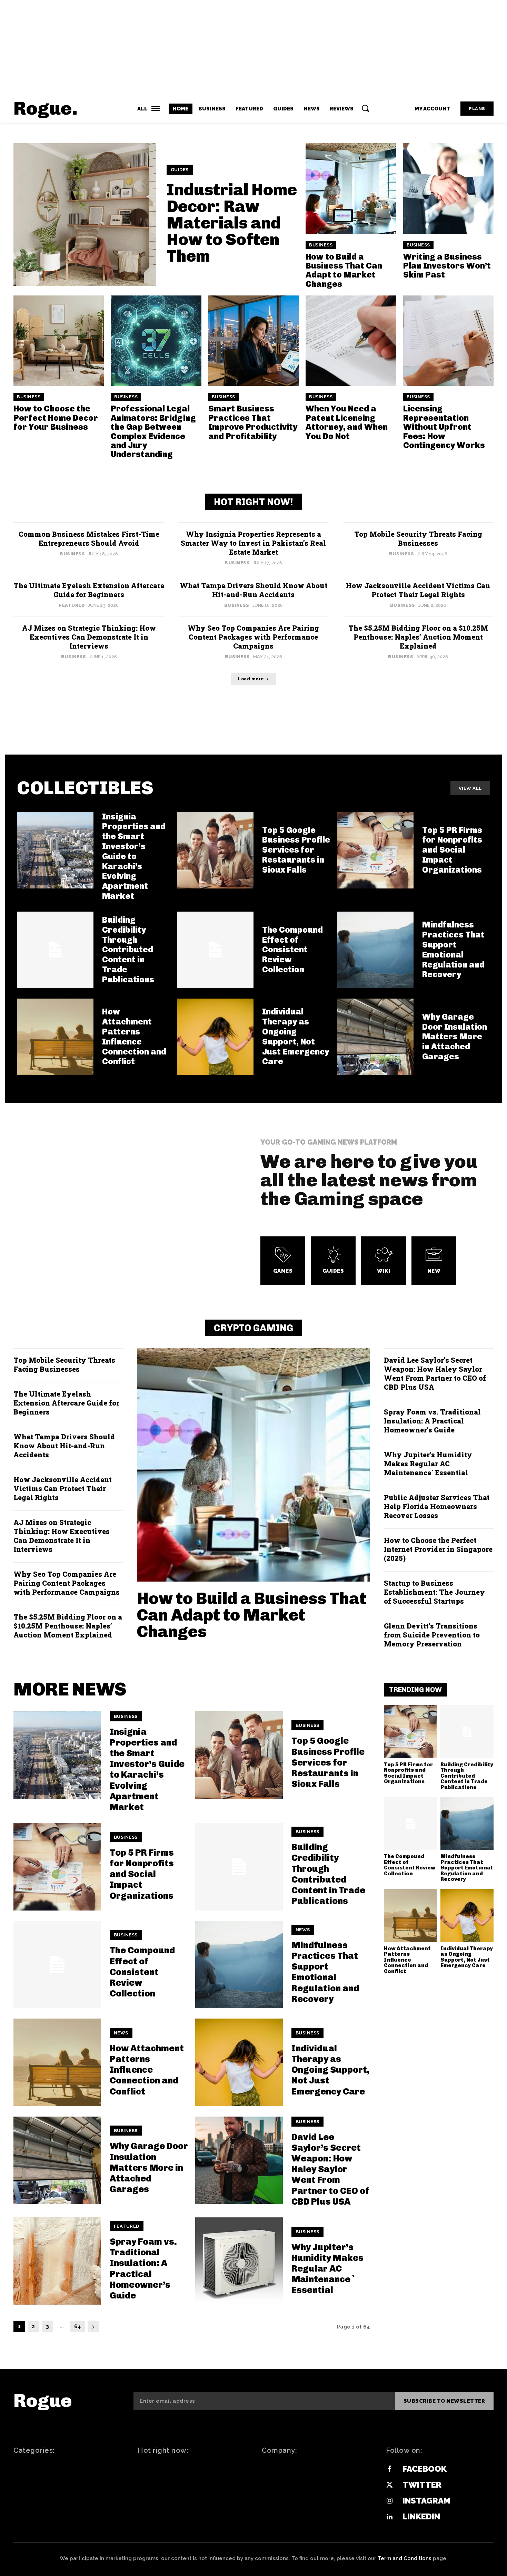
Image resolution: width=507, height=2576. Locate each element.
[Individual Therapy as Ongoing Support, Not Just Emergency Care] (215, 1037)
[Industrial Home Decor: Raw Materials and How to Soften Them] (85, 215)
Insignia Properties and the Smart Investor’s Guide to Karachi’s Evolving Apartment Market (134, 856)
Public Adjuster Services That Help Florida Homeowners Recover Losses (437, 1506)
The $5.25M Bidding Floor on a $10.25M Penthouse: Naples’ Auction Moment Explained (418, 637)
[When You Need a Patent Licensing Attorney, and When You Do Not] (351, 341)
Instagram (426, 2501)
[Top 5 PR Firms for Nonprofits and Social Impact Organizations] (375, 850)
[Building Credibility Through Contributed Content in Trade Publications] (239, 1867)
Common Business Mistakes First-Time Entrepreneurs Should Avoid (89, 538)
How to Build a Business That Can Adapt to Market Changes (344, 270)
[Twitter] (389, 2485)
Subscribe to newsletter (444, 2401)
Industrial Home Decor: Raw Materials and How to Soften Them (232, 223)
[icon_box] (283, 1261)
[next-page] (93, 2327)
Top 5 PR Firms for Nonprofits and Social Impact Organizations (142, 1874)
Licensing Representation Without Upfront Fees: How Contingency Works (444, 427)
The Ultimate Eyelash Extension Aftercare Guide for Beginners (89, 590)
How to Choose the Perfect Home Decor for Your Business (56, 418)
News (303, 1930)
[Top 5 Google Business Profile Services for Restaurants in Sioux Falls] (215, 850)
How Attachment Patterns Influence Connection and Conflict (134, 1036)
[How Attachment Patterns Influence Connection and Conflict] (55, 1037)
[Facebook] (389, 2469)
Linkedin (421, 2516)
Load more (251, 679)
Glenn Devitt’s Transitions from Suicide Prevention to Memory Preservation (432, 1635)
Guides (180, 170)
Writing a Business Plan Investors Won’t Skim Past (447, 266)
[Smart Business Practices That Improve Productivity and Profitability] (254, 341)
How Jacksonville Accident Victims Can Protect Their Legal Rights (418, 590)
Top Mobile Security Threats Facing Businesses (418, 538)
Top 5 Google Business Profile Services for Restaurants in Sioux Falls (296, 850)
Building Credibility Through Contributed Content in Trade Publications (128, 950)
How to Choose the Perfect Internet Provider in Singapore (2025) (438, 1549)
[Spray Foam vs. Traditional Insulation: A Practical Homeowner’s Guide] (57, 2261)
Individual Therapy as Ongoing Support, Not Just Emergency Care (296, 1036)
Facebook (425, 2469)
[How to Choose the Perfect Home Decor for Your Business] (59, 341)
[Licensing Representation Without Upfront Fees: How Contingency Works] (448, 341)
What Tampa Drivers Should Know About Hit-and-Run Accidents (254, 590)
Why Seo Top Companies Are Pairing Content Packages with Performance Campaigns (253, 637)
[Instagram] (389, 2501)
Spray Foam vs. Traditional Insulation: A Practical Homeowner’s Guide (432, 1421)
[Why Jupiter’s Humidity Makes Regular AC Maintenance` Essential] (239, 2261)
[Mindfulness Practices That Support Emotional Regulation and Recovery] (375, 950)
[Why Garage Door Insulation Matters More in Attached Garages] (375, 1037)
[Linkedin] (389, 2517)
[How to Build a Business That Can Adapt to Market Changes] (351, 188)
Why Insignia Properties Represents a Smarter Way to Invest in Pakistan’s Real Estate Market (253, 543)
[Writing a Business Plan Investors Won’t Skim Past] (448, 188)
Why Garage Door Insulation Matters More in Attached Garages (455, 1037)
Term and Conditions (405, 2558)
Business (321, 245)
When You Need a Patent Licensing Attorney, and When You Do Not (347, 422)
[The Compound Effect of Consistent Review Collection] (215, 950)
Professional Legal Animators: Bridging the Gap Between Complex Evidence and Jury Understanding (153, 431)
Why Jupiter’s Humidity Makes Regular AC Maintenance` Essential (428, 1464)
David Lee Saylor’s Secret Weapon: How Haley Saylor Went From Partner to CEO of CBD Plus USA (435, 1373)
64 (78, 2326)
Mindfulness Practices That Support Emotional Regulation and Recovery (325, 1972)
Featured (72, 605)
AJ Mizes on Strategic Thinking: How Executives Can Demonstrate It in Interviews (89, 637)
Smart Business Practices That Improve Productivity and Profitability (253, 422)
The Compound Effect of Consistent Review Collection (292, 950)
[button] (365, 108)
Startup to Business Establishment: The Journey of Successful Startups (434, 1592)
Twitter (422, 2485)
